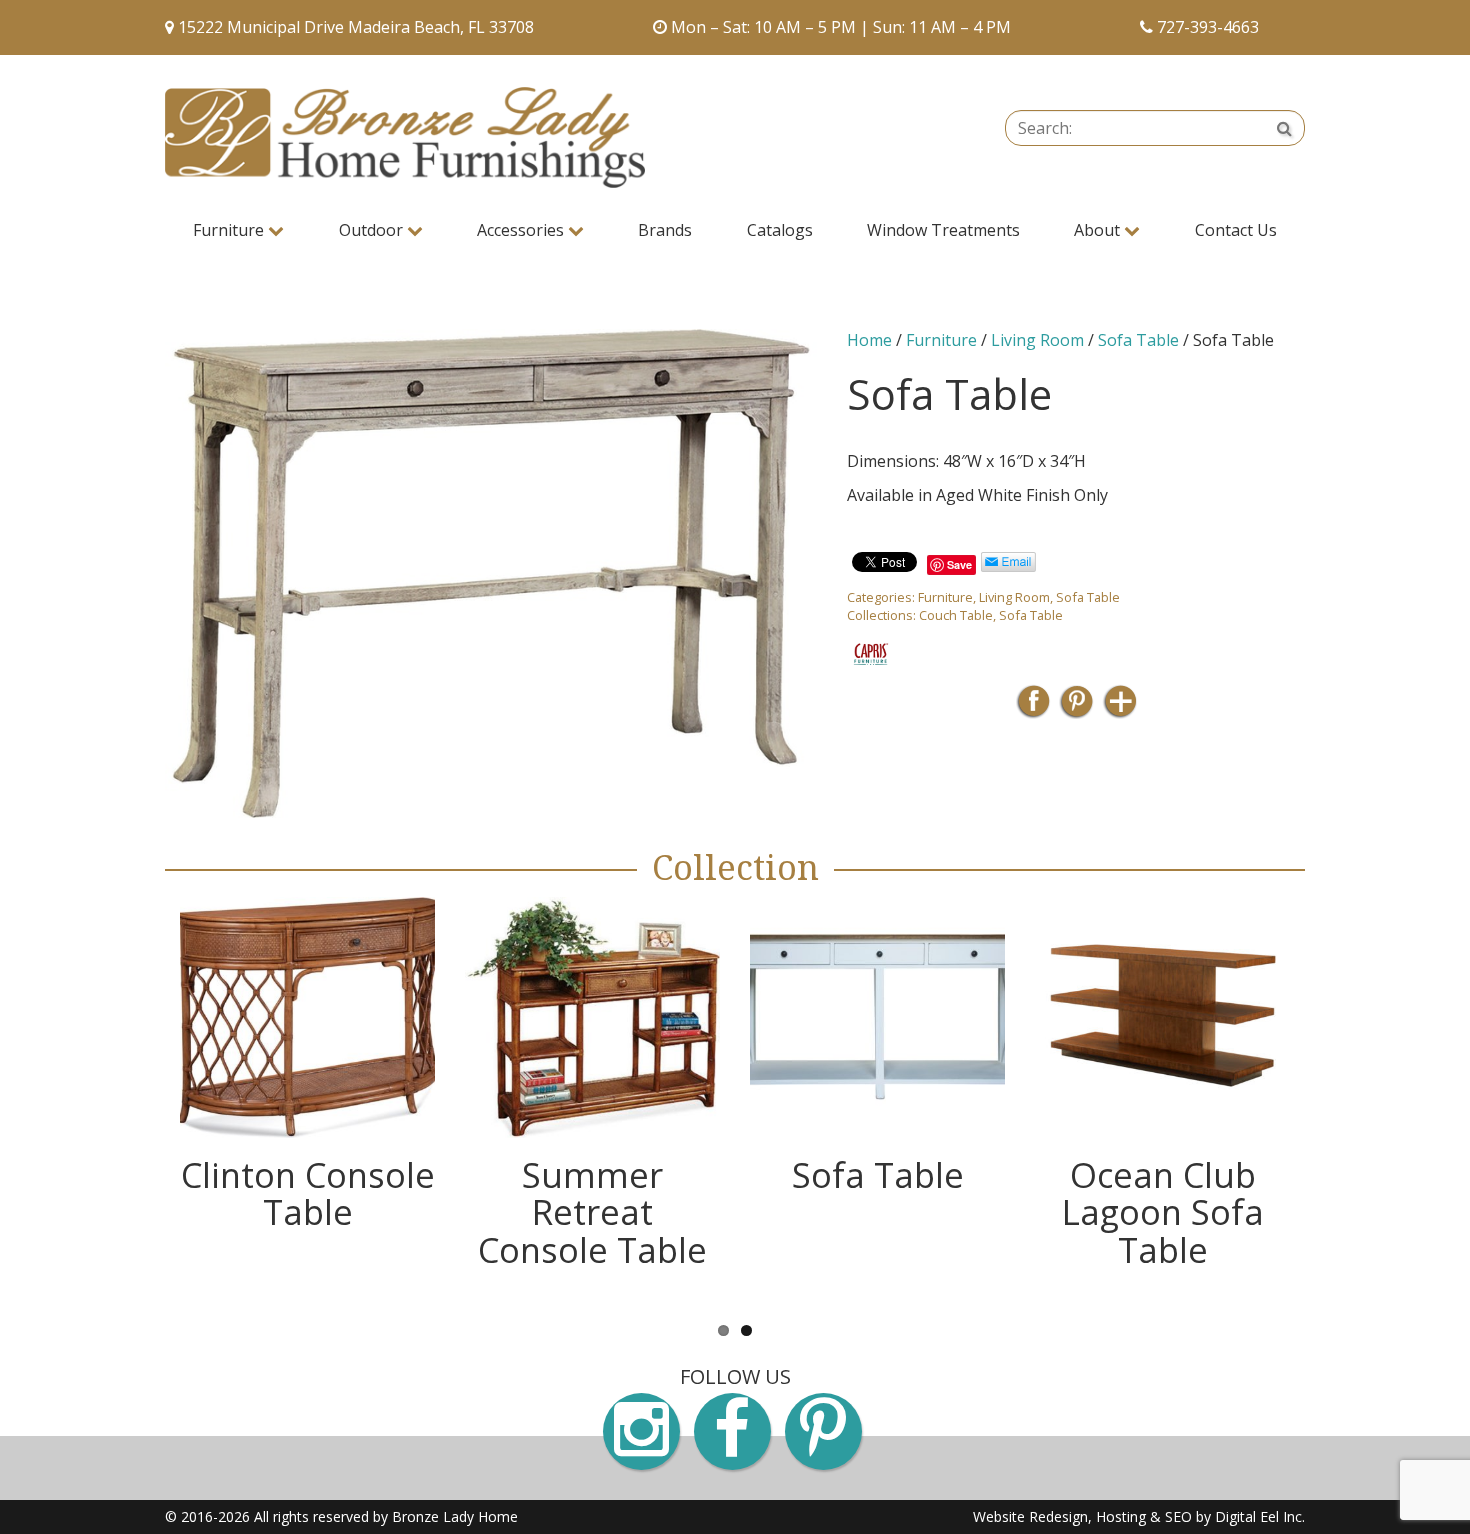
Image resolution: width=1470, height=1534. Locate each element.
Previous (135, 1102)
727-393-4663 (1208, 27)
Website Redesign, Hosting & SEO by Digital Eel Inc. (1139, 1516)
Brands (665, 230)
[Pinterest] (1076, 707)
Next (1335, 1102)
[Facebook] (1033, 707)
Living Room (1037, 340)
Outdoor (373, 230)
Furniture (230, 230)
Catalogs (780, 230)
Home (869, 340)
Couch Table (956, 615)
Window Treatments (943, 230)
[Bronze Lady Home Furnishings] (405, 137)
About (1099, 230)
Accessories (522, 230)
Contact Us (1236, 230)
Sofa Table (1138, 340)
